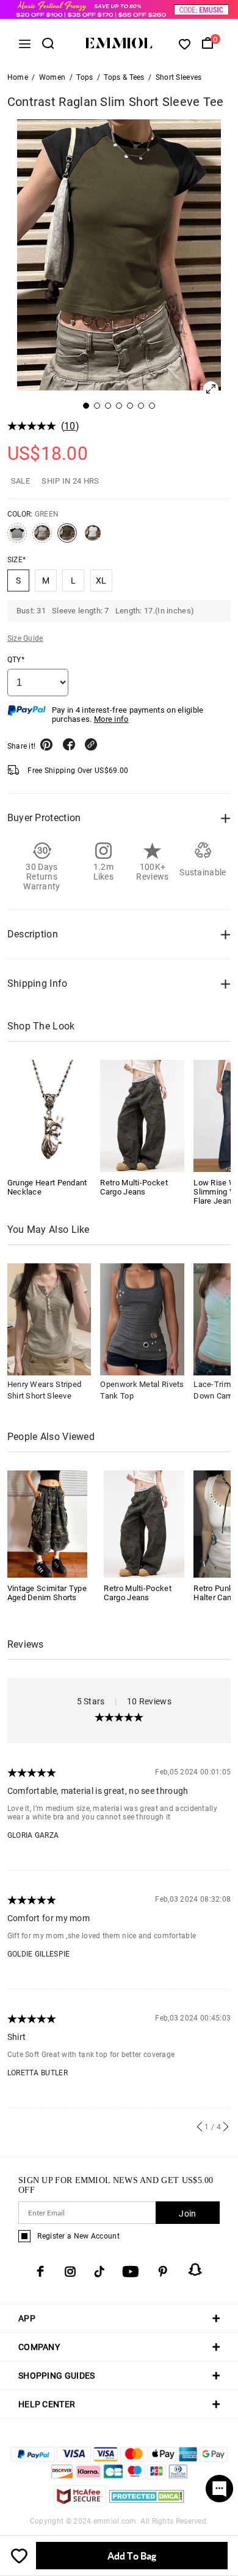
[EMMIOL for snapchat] (195, 2270)
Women (52, 77)
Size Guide (25, 638)
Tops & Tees (124, 77)
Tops (85, 77)
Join (187, 2214)
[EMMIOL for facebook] (40, 2271)
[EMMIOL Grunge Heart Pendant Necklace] (49, 1116)
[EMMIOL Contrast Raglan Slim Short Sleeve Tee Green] (67, 538)
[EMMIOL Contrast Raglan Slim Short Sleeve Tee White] (93, 538)
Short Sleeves (179, 77)
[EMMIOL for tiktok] (99, 2271)
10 (70, 426)
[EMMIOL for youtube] (131, 2271)
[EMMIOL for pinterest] (163, 2271)
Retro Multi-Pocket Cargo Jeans (134, 1187)
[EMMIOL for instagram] (70, 2271)
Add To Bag (132, 2556)
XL (101, 580)
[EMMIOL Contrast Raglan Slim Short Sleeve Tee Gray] (17, 538)
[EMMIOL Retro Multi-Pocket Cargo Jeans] (142, 1116)
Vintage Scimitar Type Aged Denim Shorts (47, 1593)
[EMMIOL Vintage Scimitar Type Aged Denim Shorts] (48, 1523)
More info (111, 719)
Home (18, 77)
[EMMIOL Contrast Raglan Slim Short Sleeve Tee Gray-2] (42, 538)
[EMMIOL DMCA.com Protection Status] (147, 2503)
